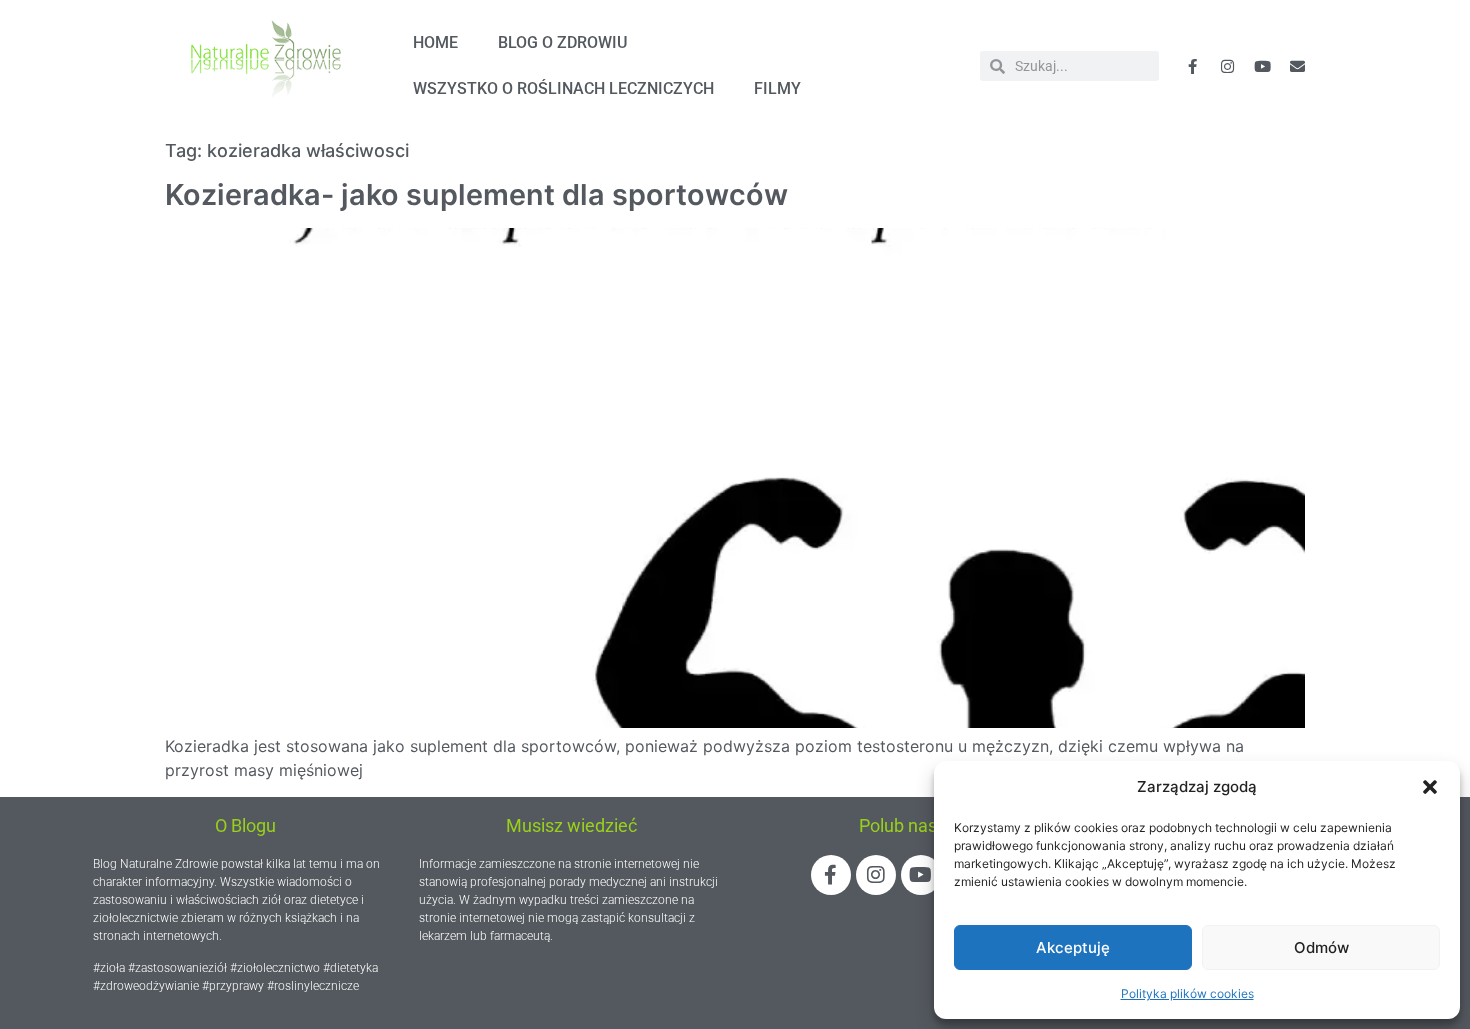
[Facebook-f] (1193, 66)
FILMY (777, 88)
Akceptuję (1073, 947)
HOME (435, 42)
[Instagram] (876, 875)
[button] (1430, 787)
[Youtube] (1263, 66)
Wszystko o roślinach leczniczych (563, 88)
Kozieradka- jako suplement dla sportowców (476, 194)
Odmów (1321, 947)
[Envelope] (1298, 66)
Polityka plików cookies (1187, 993)
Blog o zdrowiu (562, 42)
